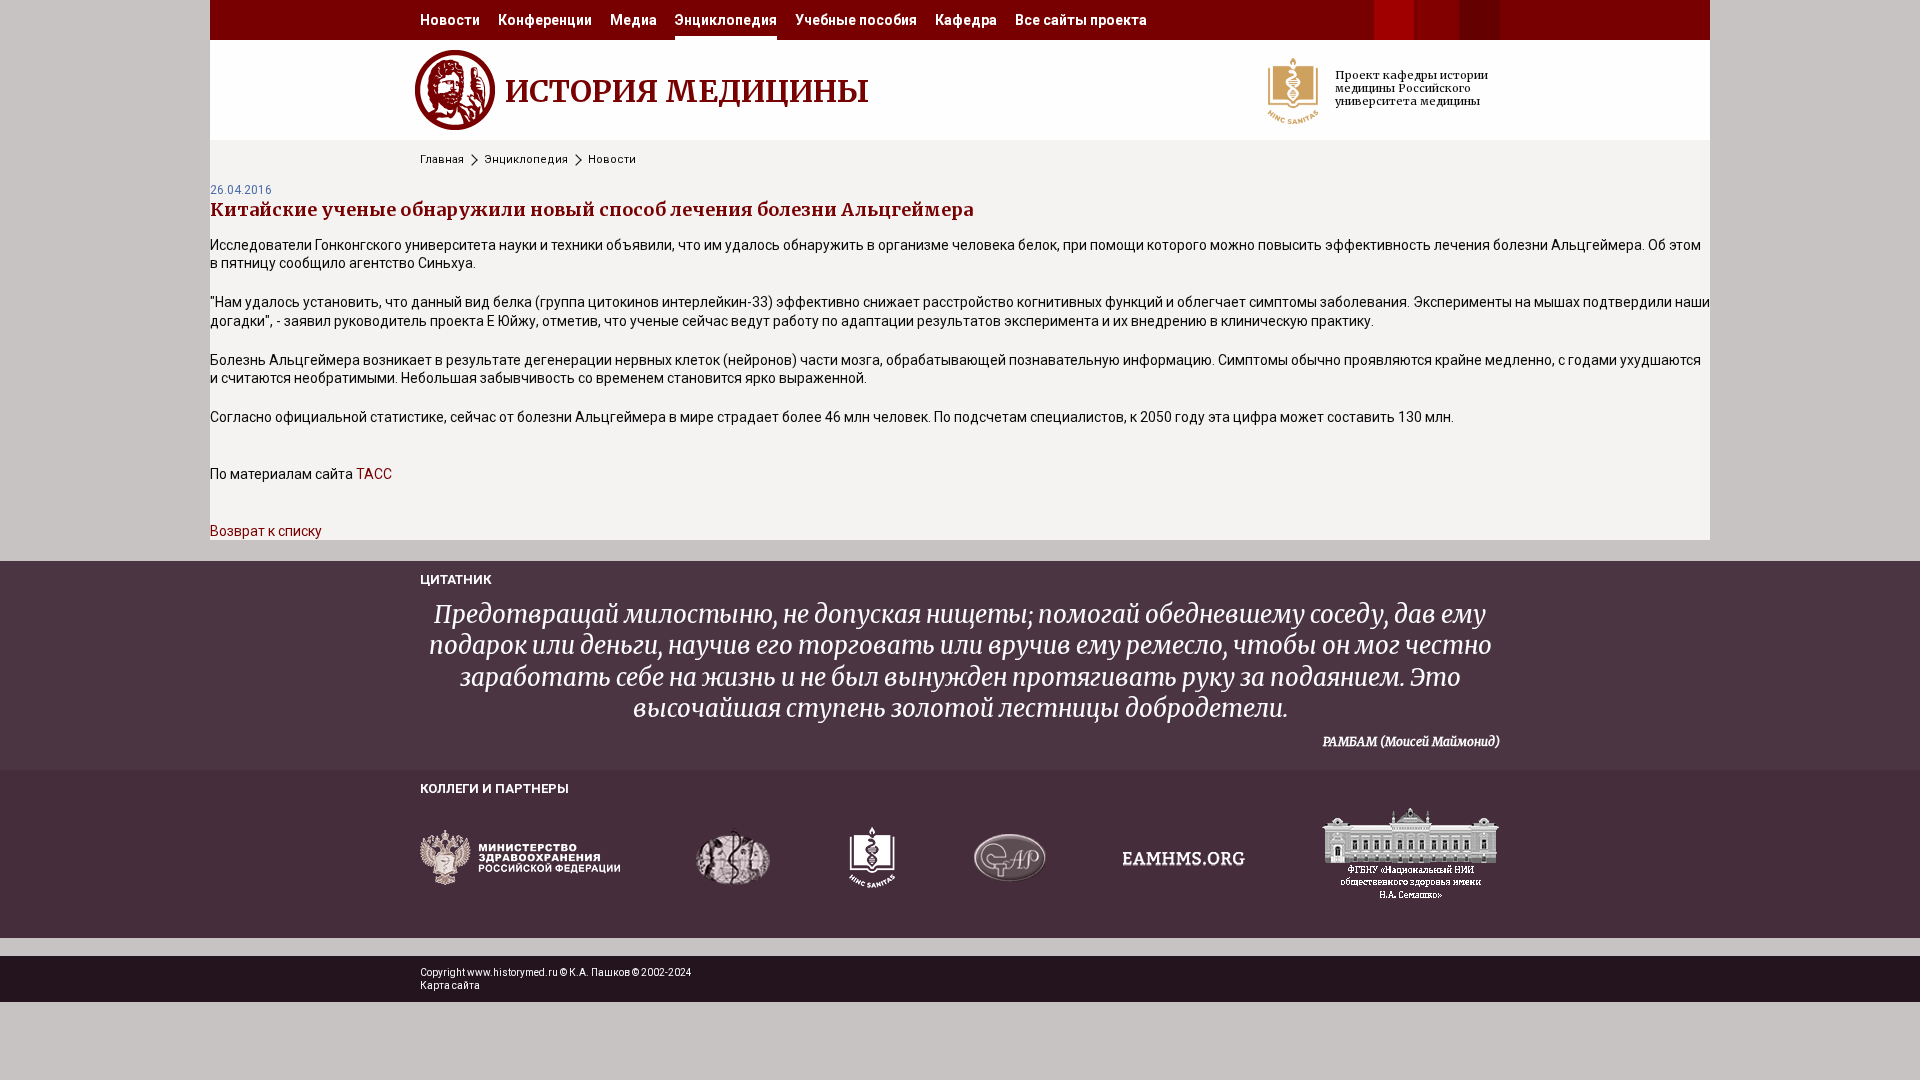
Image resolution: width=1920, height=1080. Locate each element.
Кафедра (966, 20)
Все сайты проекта (1081, 20)
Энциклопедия (726, 20)
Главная (442, 159)
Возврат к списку (266, 531)
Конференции (545, 20)
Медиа (633, 20)
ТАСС (374, 474)
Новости (450, 20)
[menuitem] (450, 20)
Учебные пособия (856, 20)
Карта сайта (450, 985)
